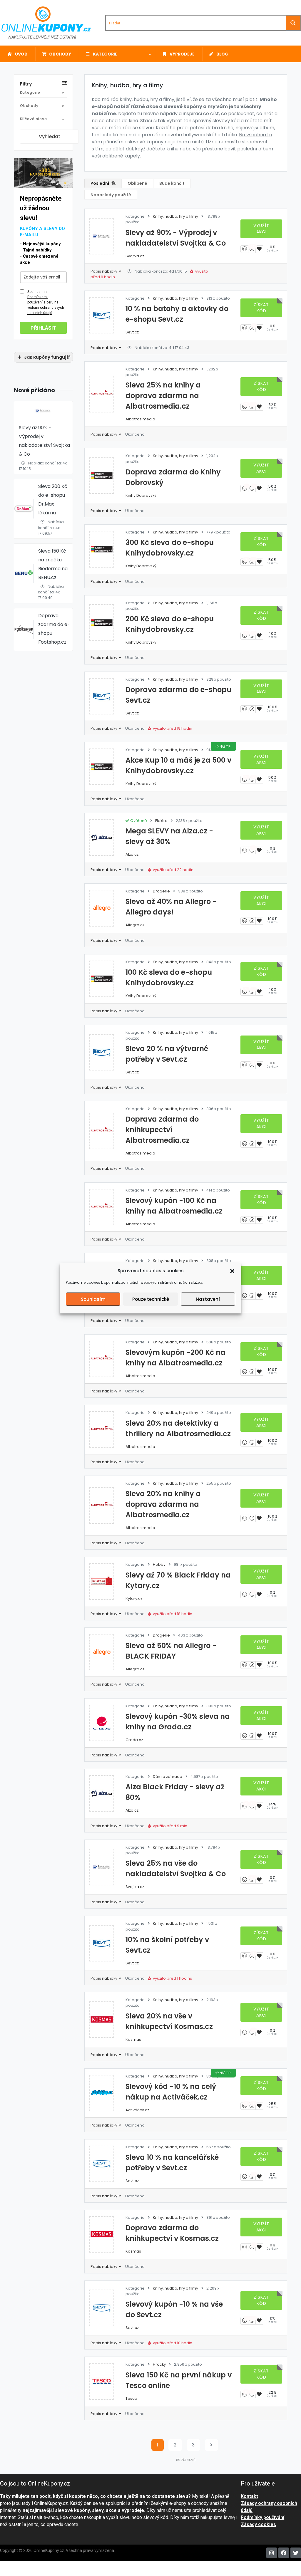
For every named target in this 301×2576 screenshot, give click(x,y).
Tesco (131, 2398)
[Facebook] (284, 2553)
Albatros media (140, 419)
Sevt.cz (132, 332)
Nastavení (208, 1299)
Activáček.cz (137, 2110)
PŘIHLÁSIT (43, 328)
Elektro (161, 821)
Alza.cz (132, 854)
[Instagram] (272, 2553)
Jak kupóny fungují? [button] (47, 357)
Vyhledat (50, 136)
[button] (232, 1271)
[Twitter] (296, 2553)
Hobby (159, 1564)
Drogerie (161, 891)
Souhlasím (93, 1299)
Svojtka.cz (135, 256)
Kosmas (133, 2039)
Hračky (159, 2364)
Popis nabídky (104, 271)
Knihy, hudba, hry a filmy (175, 216)
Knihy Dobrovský (141, 495)
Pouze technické (151, 1299)
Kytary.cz (134, 1599)
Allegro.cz (135, 925)
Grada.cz (134, 1740)
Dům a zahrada (168, 1777)
